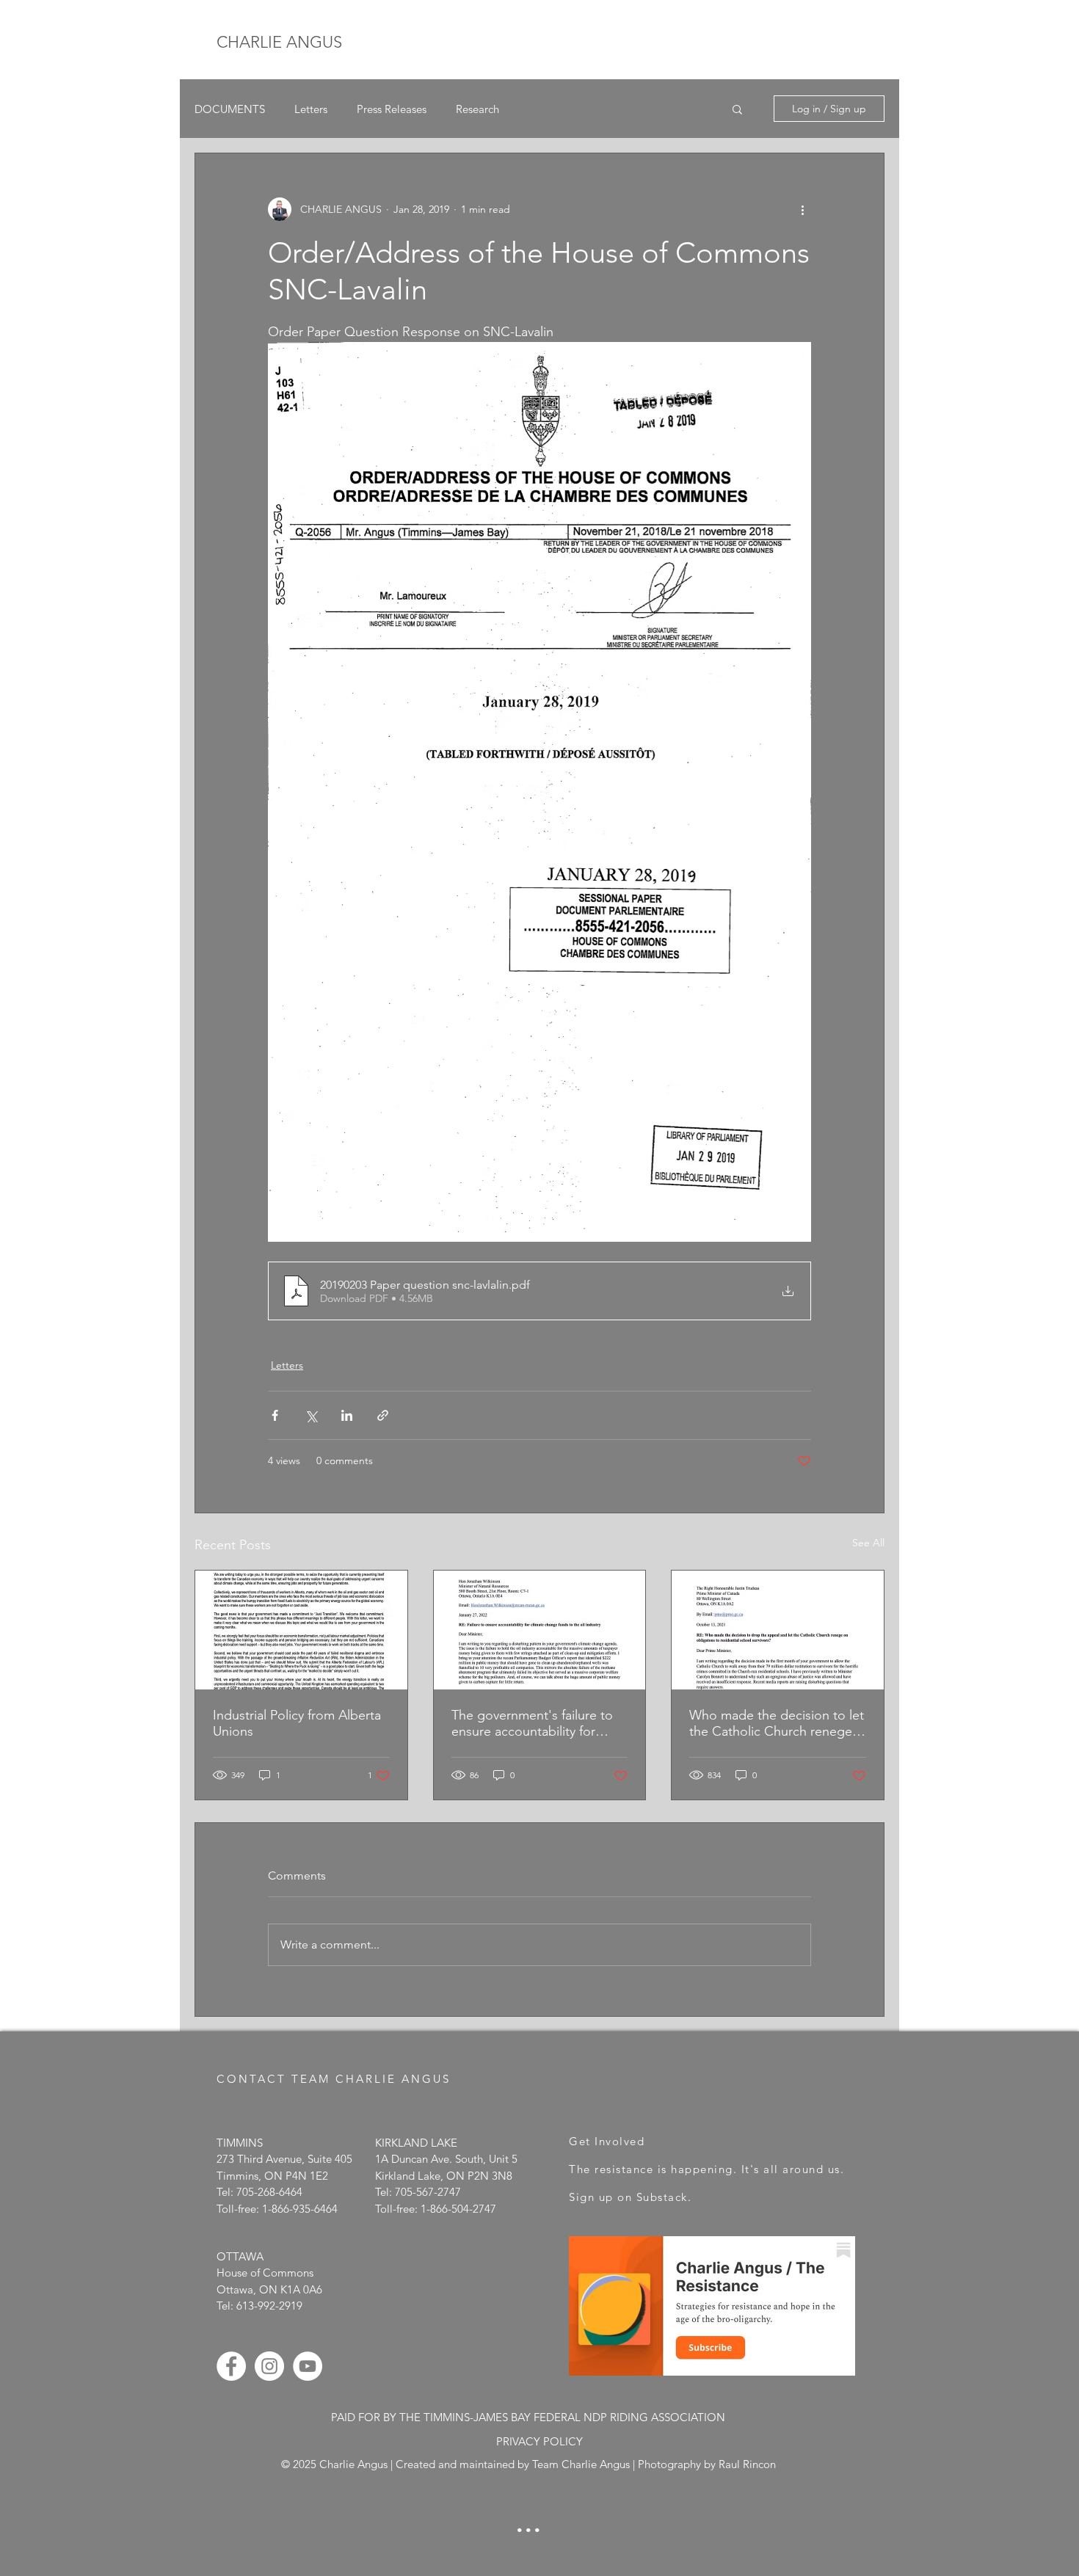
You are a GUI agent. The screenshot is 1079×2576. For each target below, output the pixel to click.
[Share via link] (383, 1415)
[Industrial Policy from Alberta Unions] (301, 1630)
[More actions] (802, 209)
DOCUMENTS (230, 109)
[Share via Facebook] (275, 1415)
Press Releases (392, 109)
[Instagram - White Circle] (269, 2366)
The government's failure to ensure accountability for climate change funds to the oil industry (533, 1723)
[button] (737, 109)
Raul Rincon (747, 2464)
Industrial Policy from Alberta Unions (297, 1723)
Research (477, 109)
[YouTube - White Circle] (308, 2366)
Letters (311, 109)
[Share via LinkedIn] (347, 1415)
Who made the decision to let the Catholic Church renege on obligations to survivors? (777, 1723)
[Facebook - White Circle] (231, 2366)
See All (868, 1543)
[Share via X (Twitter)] (311, 1415)
